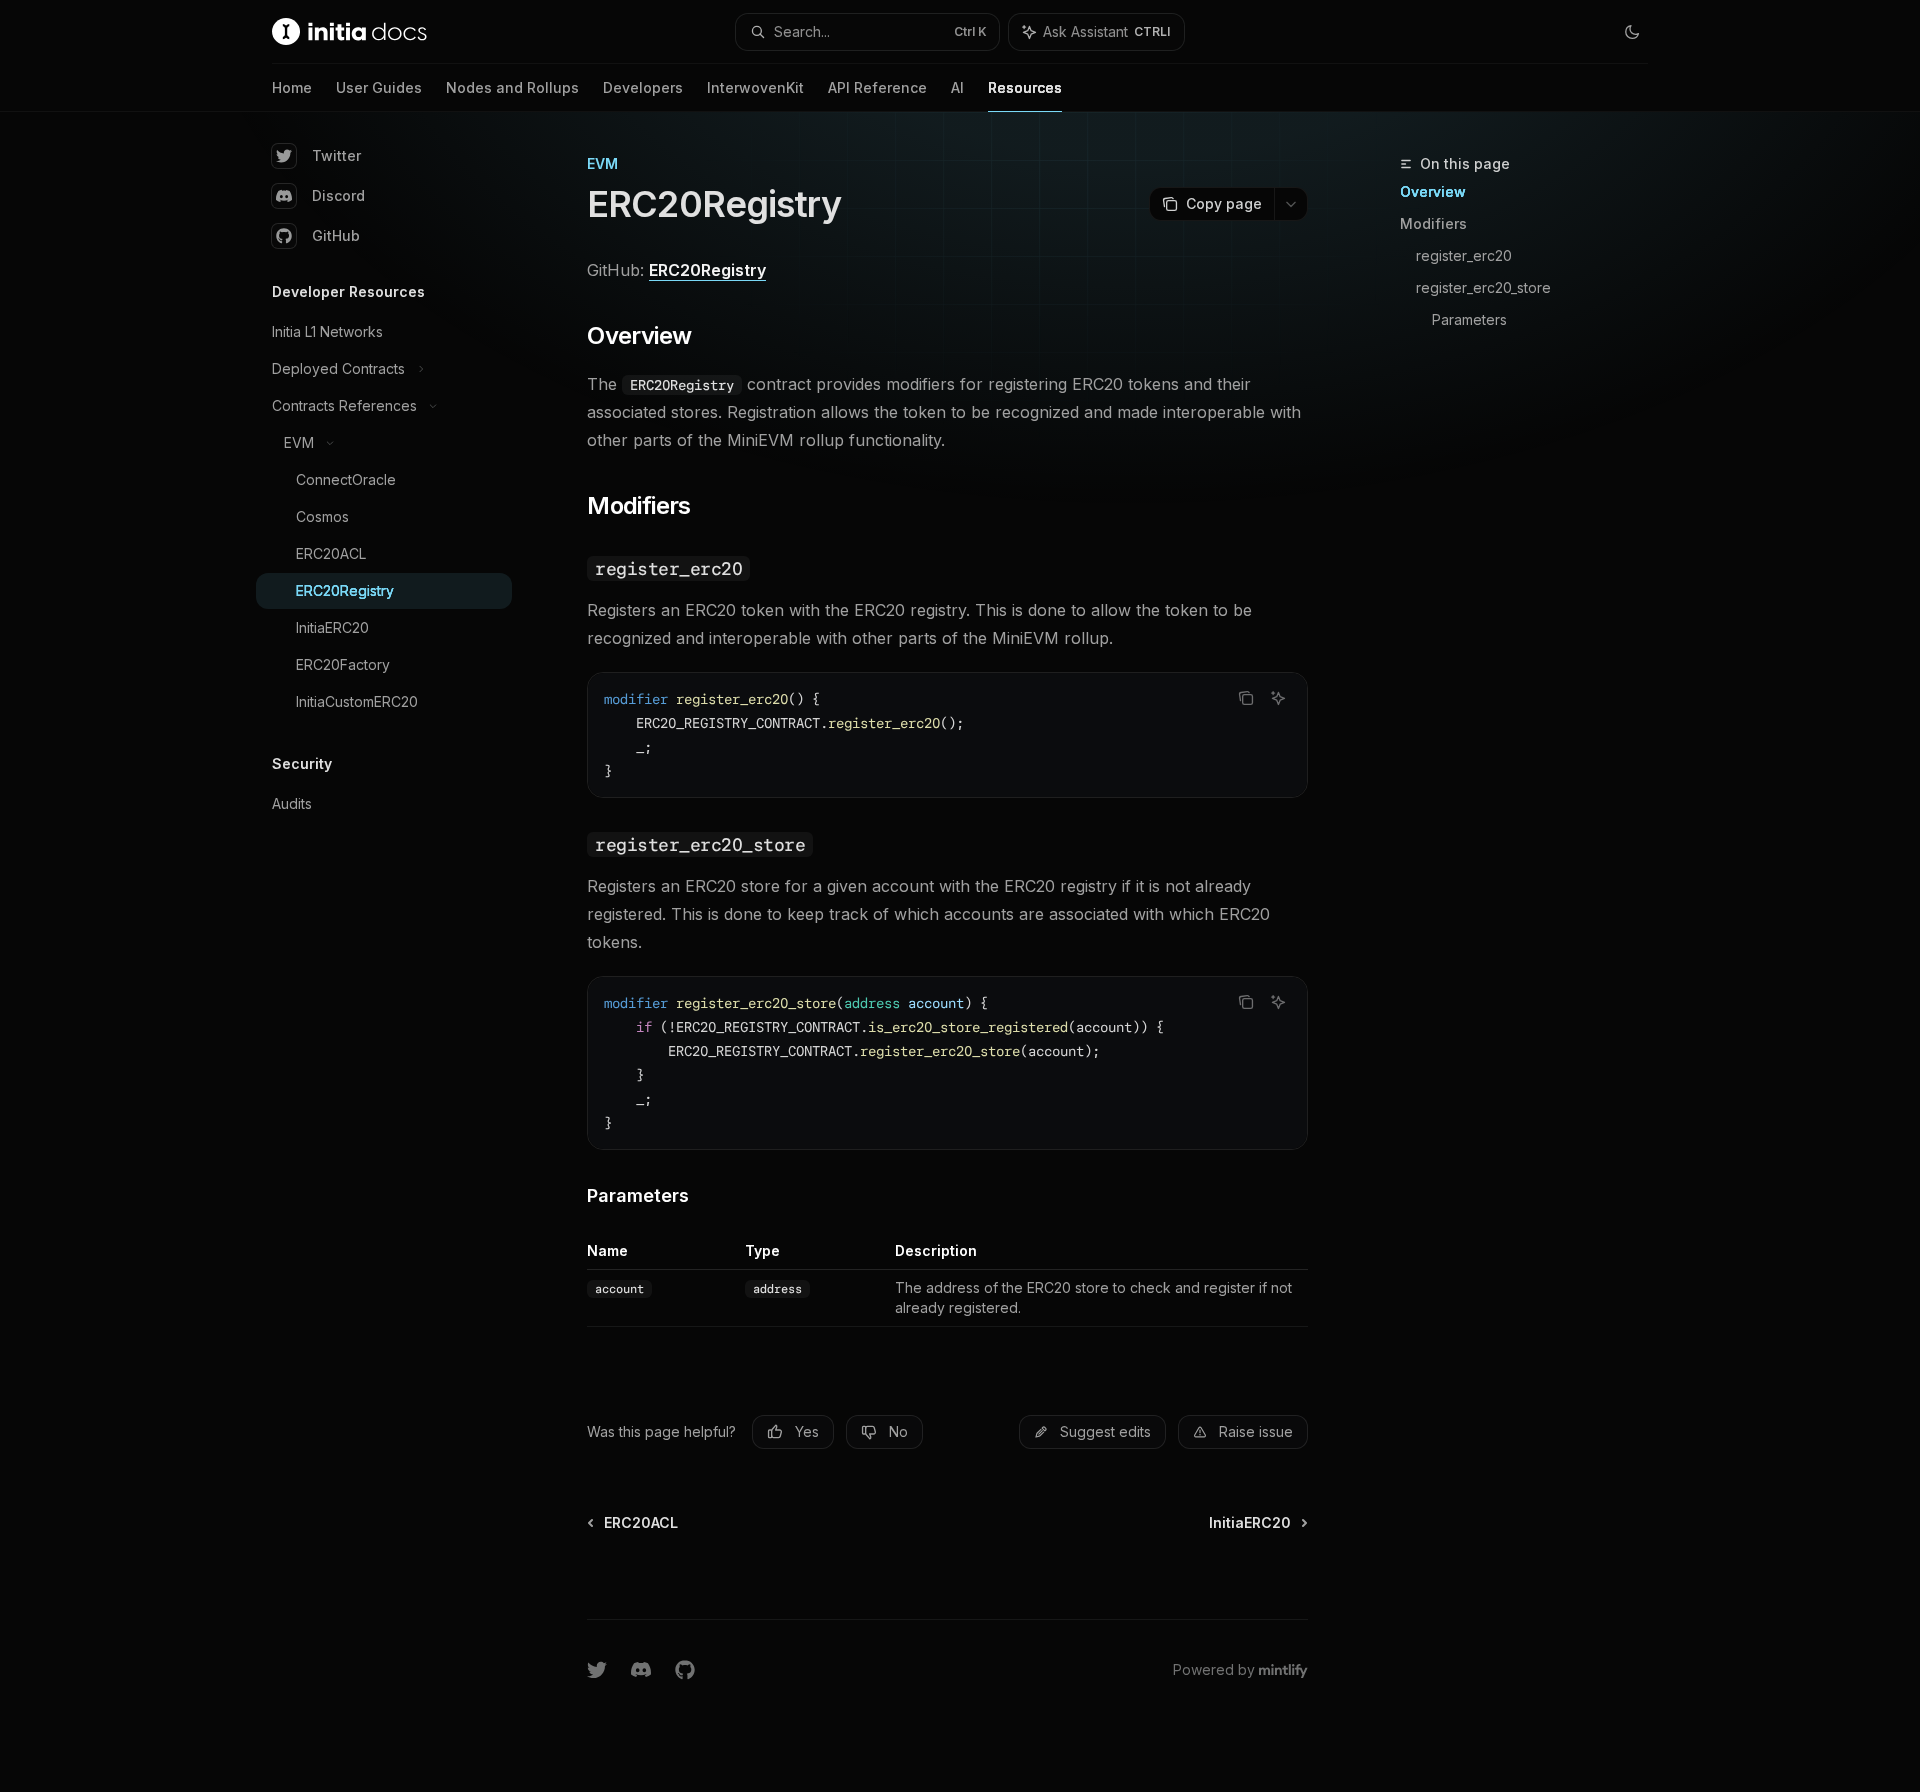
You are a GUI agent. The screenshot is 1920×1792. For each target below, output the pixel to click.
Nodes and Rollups (512, 87)
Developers (643, 87)
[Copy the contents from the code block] (1246, 698)
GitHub (336, 235)
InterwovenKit (755, 87)
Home (292, 87)
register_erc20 (1464, 255)
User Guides (379, 87)
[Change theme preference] (1632, 32)
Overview (1433, 191)
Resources (1025, 87)
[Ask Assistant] (1278, 698)
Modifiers (1433, 223)
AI (957, 87)
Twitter (336, 155)
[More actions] (1291, 204)
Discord (338, 195)
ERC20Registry (707, 270)
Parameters (1469, 319)
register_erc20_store (1483, 287)
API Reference (877, 87)
